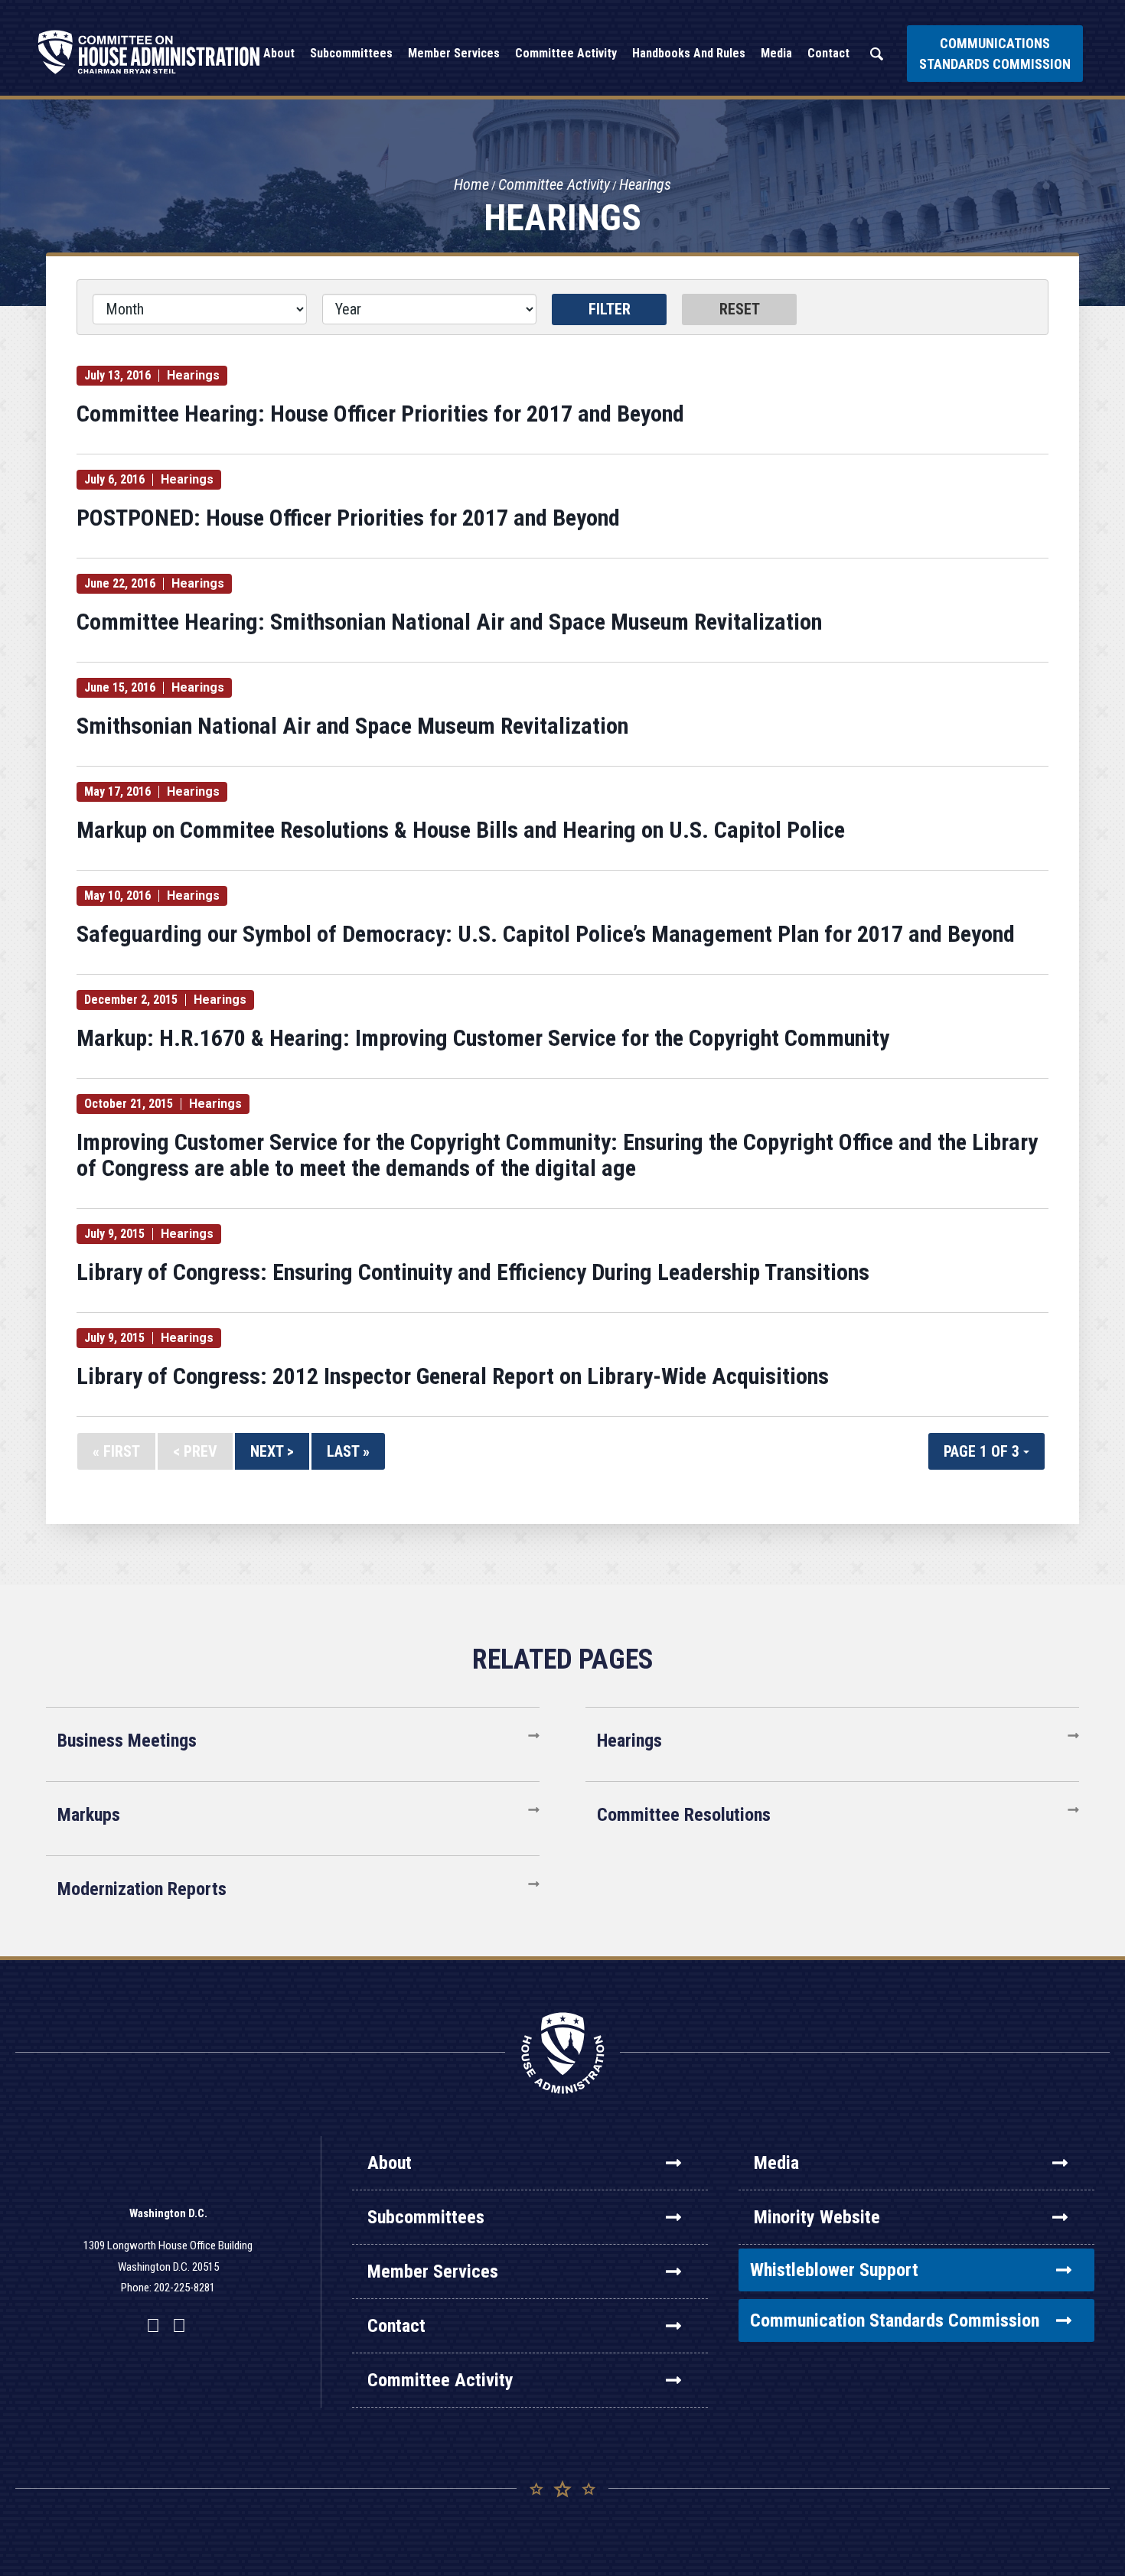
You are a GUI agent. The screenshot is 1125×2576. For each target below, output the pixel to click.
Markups (89, 1815)
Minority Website (817, 2217)
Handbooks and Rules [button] (689, 53)
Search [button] (876, 54)
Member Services (433, 2272)
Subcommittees (426, 2217)
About (390, 2163)
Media (776, 2163)
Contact (396, 2326)
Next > (272, 1451)
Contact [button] (828, 53)
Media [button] (776, 53)
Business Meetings (127, 1741)
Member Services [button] (454, 53)
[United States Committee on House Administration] (149, 52)
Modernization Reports (142, 1889)
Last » (348, 1451)
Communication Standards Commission (895, 2320)
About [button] (279, 53)
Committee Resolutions (684, 1815)
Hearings (645, 184)
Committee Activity (554, 184)
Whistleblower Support (834, 2270)
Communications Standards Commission (995, 54)
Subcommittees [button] (351, 53)
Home (471, 184)
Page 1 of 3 (983, 1451)
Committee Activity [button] (566, 53)
